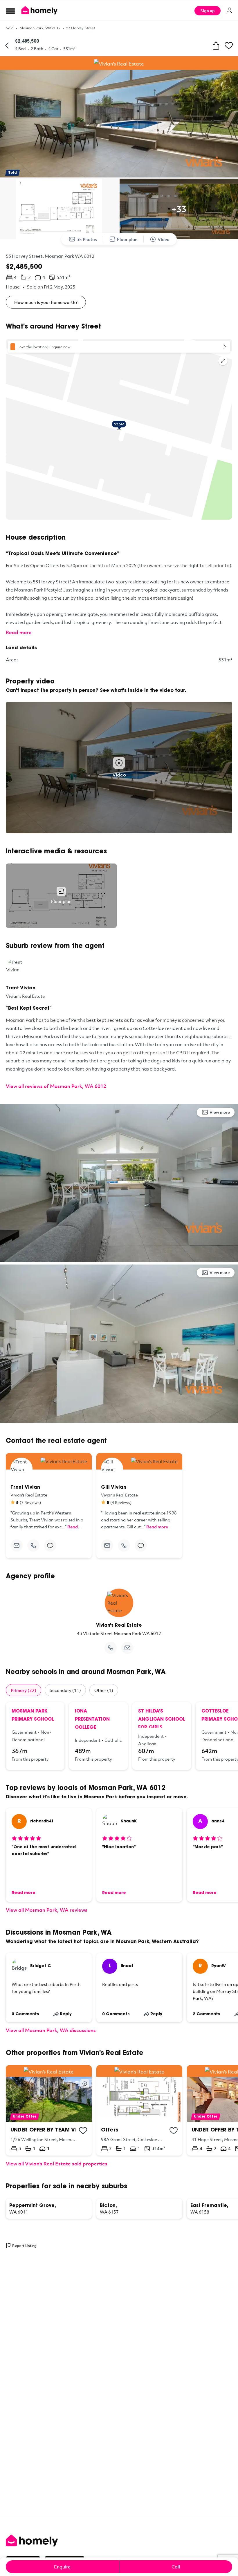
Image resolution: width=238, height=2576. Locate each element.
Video (164, 239)
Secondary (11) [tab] (65, 1690)
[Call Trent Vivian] (33, 1545)
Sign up (208, 11)
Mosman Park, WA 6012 (40, 28)
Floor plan (127, 239)
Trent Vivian (21, 988)
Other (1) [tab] (104, 1690)
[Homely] (119, 2541)
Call (176, 2567)
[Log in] (229, 10)
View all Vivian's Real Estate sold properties (57, 2164)
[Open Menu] (10, 11)
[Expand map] (223, 361)
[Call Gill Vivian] (124, 1545)
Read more (19, 632)
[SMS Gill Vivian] (141, 1545)
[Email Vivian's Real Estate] (127, 1648)
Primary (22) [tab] (24, 1690)
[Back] (7, 46)
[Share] (216, 46)
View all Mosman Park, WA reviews (47, 1910)
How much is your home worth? (46, 302)
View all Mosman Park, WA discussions (51, 2030)
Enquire (62, 2567)
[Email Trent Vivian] (17, 1545)
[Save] (229, 46)
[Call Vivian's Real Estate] (111, 1648)
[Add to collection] (83, 2131)
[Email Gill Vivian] (107, 1545)
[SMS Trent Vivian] (50, 1545)
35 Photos (87, 239)
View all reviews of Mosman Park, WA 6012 (56, 1086)
